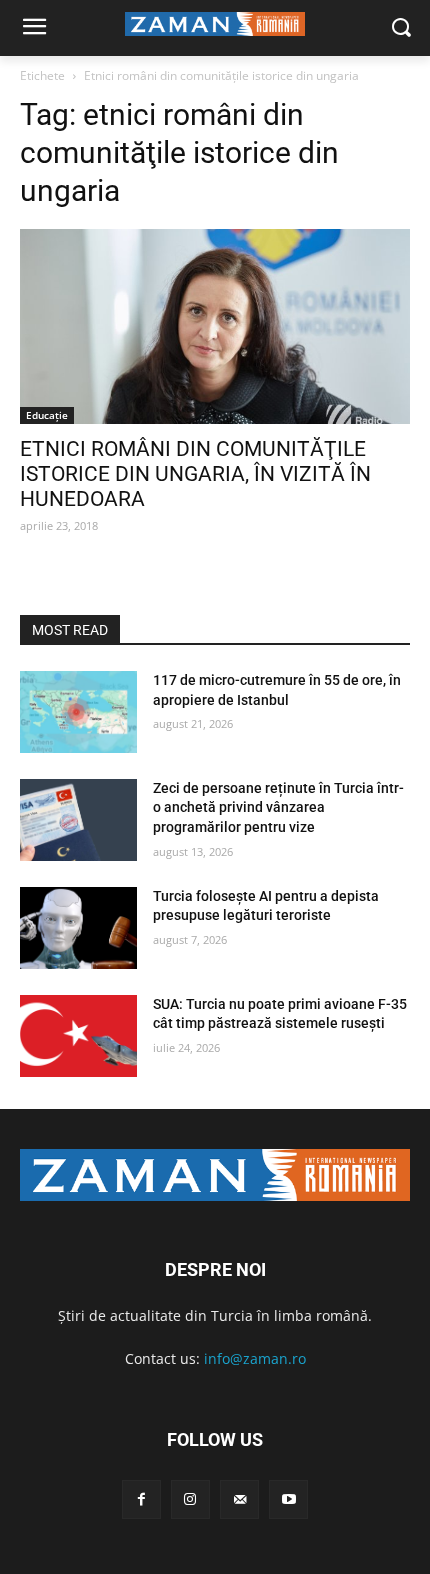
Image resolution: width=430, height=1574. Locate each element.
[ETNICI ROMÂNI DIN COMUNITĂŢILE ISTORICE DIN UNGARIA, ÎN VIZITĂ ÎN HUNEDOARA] (215, 326)
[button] (400, 28)
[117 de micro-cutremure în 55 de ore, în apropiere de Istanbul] (78, 712)
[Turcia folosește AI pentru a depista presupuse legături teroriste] (78, 928)
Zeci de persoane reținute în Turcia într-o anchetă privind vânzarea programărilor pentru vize (278, 807)
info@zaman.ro (255, 1358)
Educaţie (47, 415)
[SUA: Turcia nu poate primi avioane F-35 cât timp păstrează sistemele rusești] (78, 1036)
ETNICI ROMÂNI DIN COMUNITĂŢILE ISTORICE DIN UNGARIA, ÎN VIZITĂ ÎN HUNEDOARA (195, 474)
